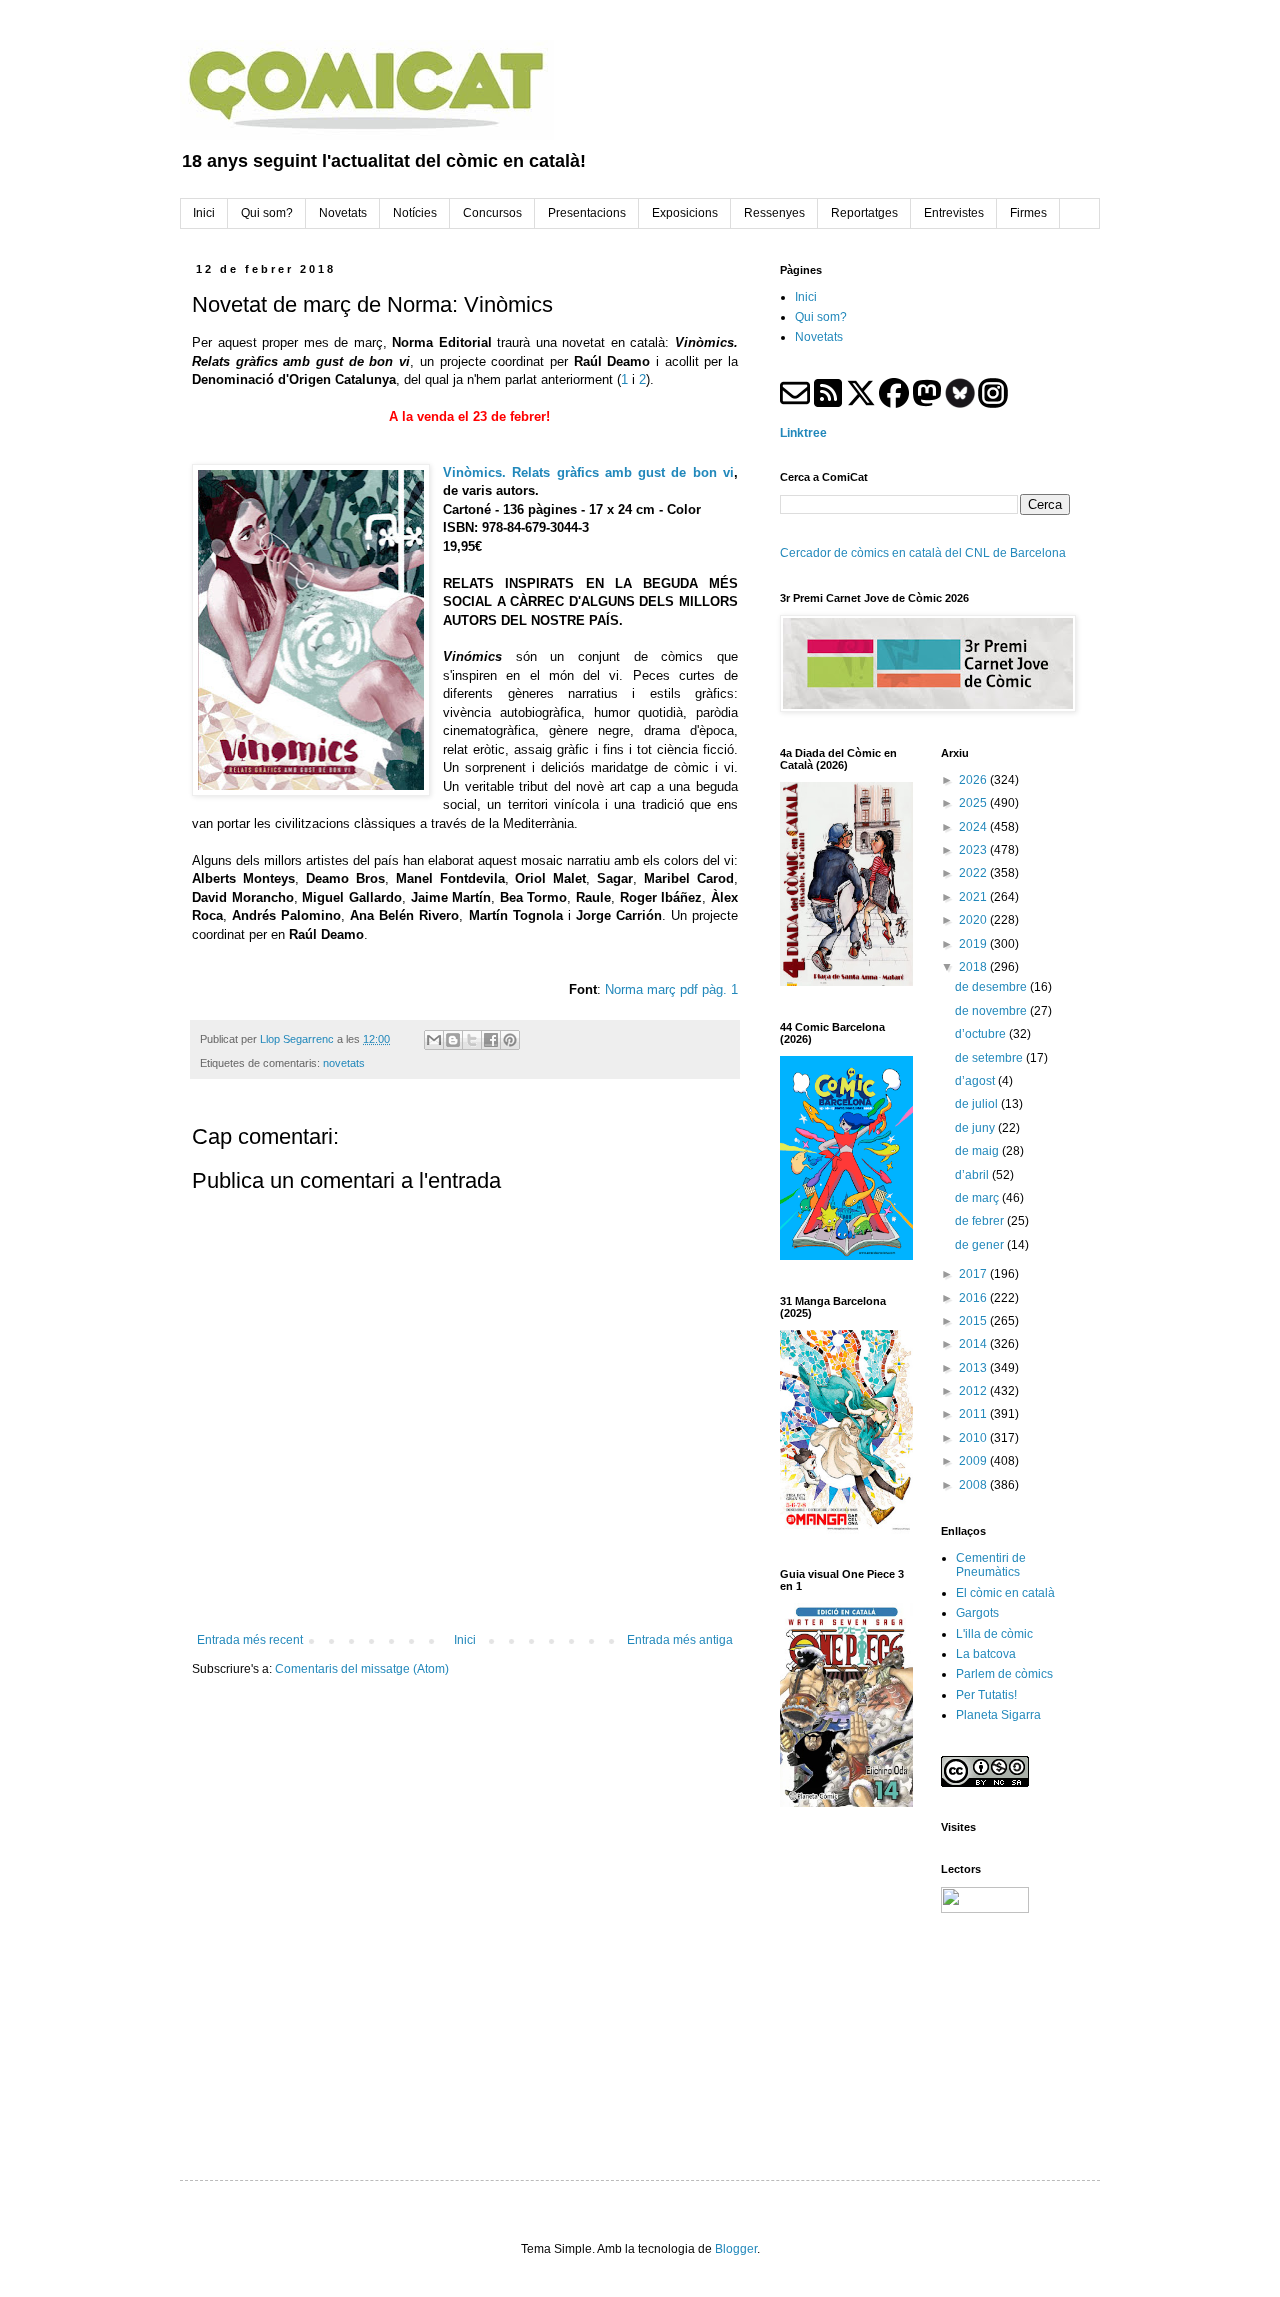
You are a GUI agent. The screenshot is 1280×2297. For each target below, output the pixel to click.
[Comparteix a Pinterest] (510, 1040)
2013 (974, 1368)
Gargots (977, 1613)
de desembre (992, 987)
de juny (976, 1128)
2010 (974, 1438)
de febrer (981, 1221)
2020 (974, 920)
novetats (344, 1063)
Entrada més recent (250, 1640)
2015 (974, 1321)
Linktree (803, 433)
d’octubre (982, 1034)
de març (978, 1198)
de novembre (992, 1011)
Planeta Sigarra (998, 1715)
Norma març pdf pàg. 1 (671, 989)
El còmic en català (1005, 1593)
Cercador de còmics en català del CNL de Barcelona (923, 553)
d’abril (973, 1175)
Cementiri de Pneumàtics (991, 1565)
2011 (974, 1414)
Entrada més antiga (680, 1640)
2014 (974, 1344)
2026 (974, 780)
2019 (974, 944)
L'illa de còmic (994, 1634)
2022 (974, 873)
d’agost (976, 1081)
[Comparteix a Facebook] (491, 1040)
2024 (974, 827)
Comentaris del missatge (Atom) (362, 1669)
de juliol (978, 1104)
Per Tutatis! (986, 1695)
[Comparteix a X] (472, 1040)
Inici (465, 1640)
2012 (974, 1391)
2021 (974, 897)
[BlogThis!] (453, 1040)
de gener (981, 1245)
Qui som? (821, 317)
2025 (974, 803)
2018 (974, 967)
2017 (974, 1274)
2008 (974, 1485)
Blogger (736, 2249)
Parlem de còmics (1004, 1674)
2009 (974, 1461)
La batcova (986, 1654)
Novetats (819, 337)
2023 (974, 850)
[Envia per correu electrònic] (434, 1040)
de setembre (990, 1058)
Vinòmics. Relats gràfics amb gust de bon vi (588, 472)
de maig (978, 1151)
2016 (974, 1298)
